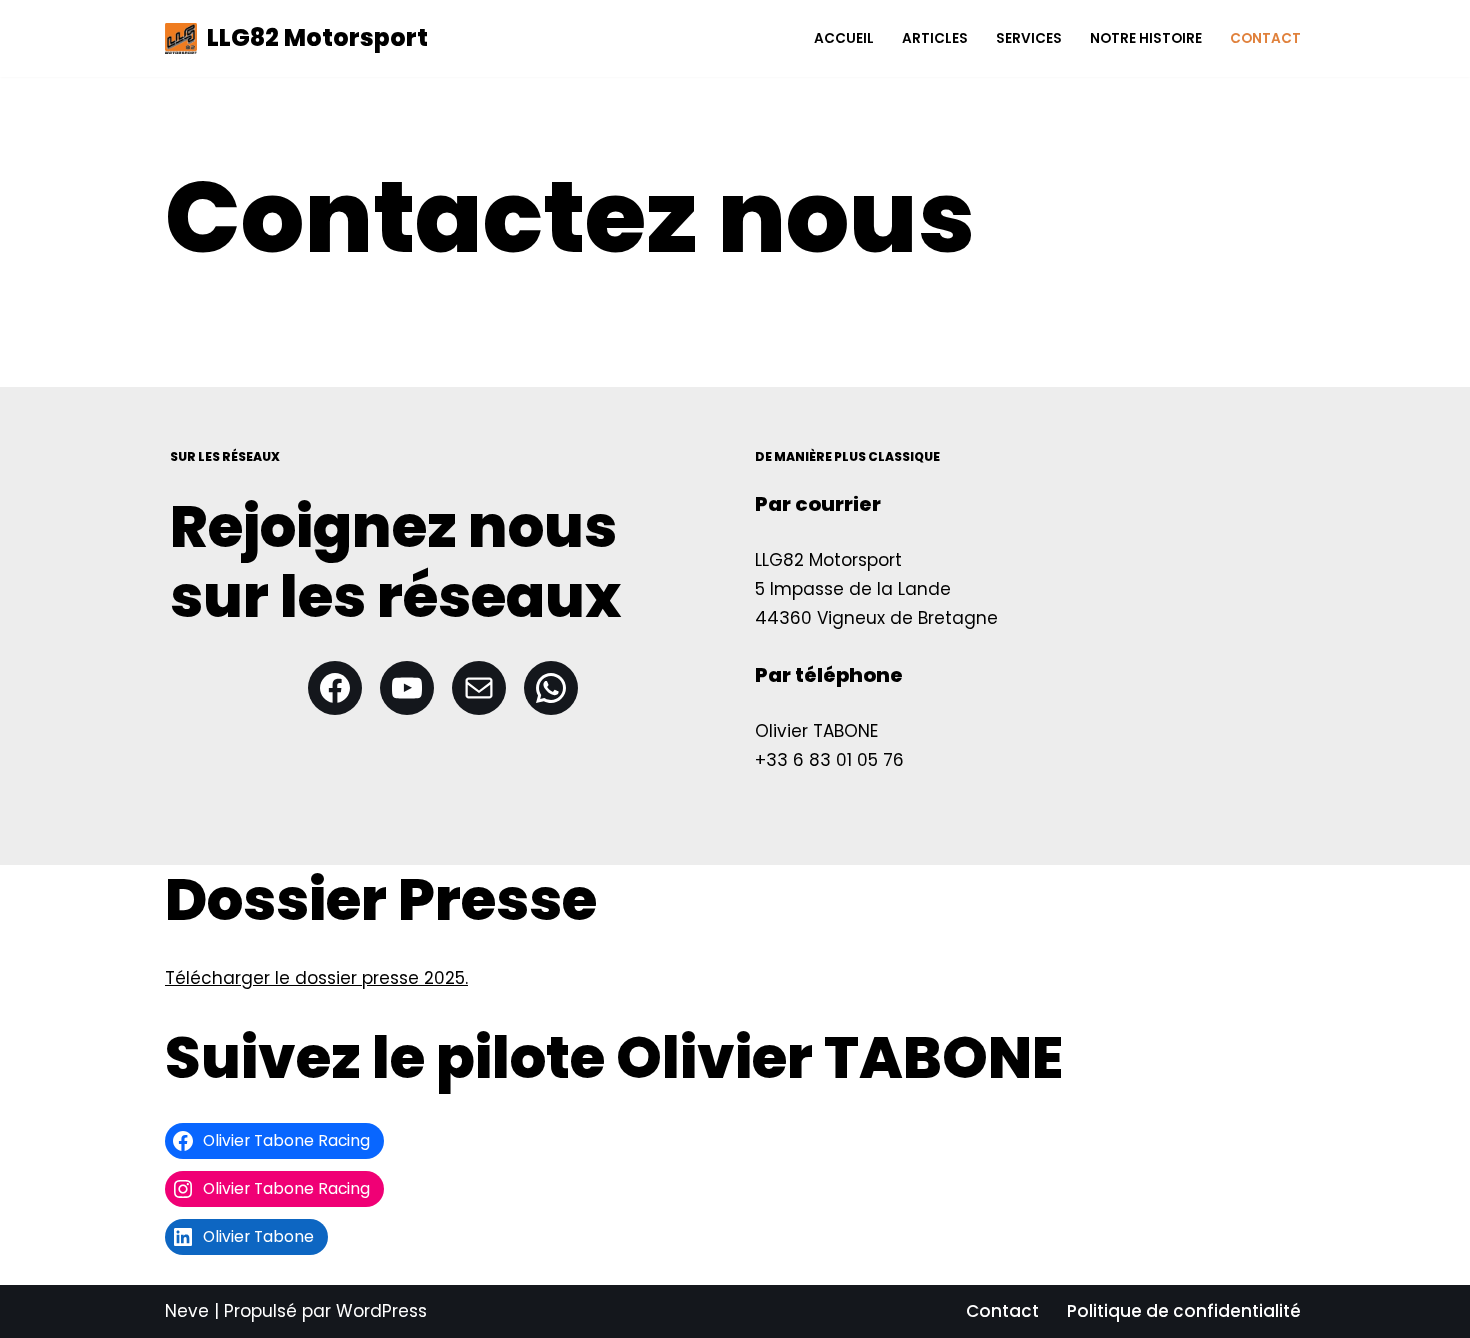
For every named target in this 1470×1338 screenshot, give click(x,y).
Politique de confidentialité (1184, 1311)
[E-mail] (479, 688)
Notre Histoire (1146, 38)
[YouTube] (407, 688)
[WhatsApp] (551, 688)
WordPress (381, 1311)
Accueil (844, 38)
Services (1029, 38)
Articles (935, 38)
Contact (1265, 38)
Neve (187, 1311)
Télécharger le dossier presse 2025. (316, 978)
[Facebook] (335, 688)
